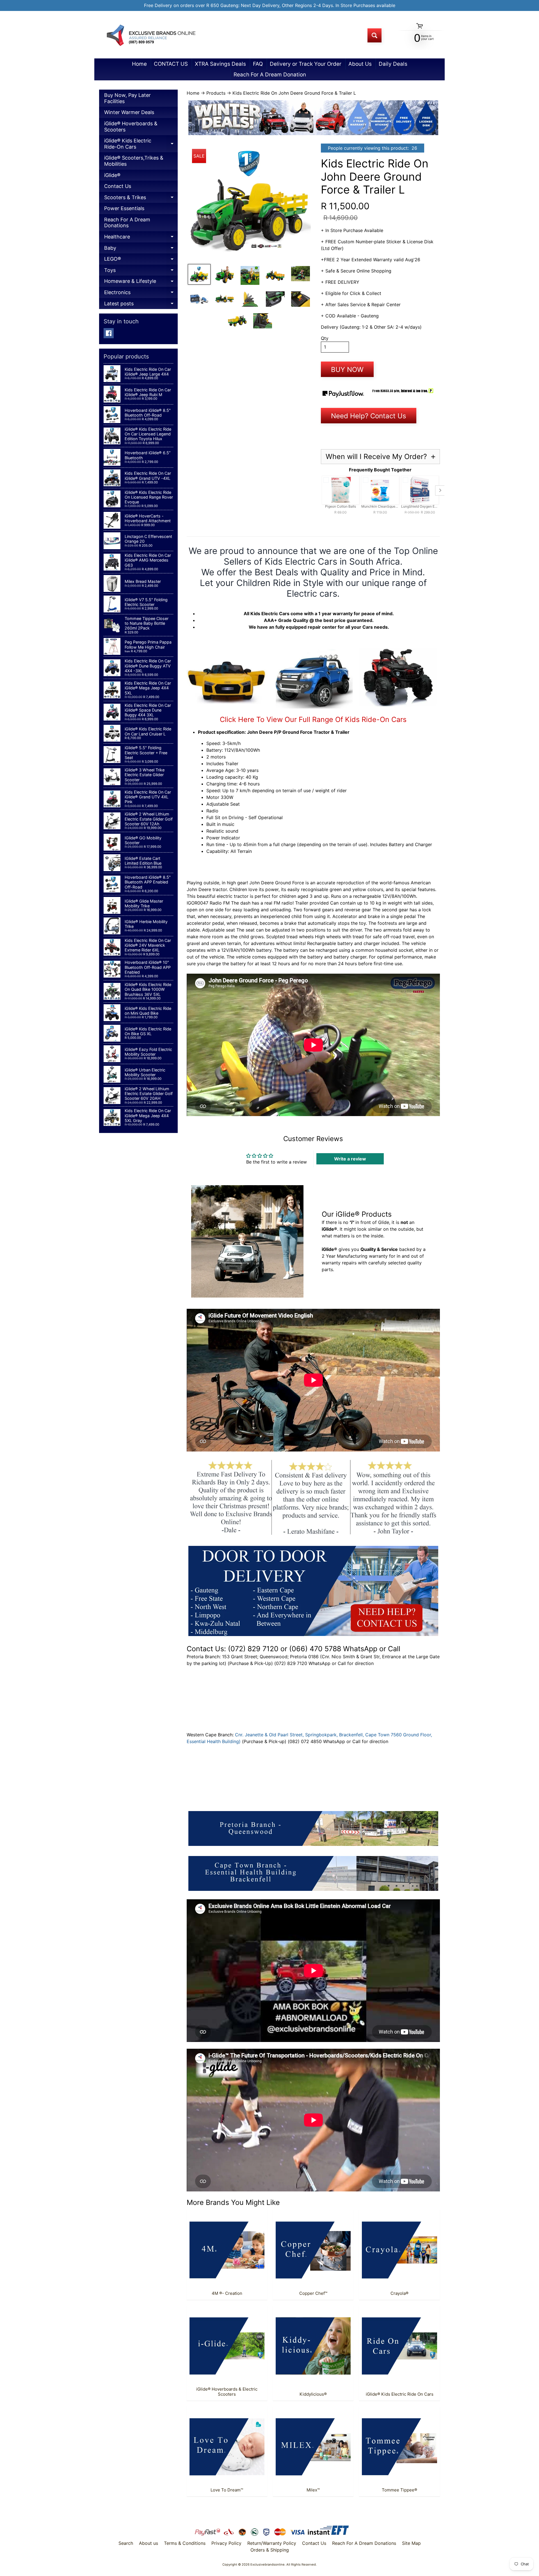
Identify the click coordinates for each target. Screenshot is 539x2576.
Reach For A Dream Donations (127, 223)
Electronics (141, 294)
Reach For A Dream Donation (270, 75)
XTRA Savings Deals (220, 64)
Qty (325, 338)
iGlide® (112, 175)
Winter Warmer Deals (129, 112)
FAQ (258, 64)
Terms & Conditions (185, 2543)
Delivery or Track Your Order (306, 64)
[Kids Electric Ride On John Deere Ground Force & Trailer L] (199, 274)
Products (216, 93)
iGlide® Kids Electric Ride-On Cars (141, 145)
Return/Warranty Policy (272, 2543)
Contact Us (118, 186)
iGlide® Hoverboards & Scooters (131, 127)
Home (139, 64)
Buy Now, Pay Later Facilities (127, 98)
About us (149, 2543)
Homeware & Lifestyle (141, 282)
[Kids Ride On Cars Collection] (313, 705)
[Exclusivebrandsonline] (150, 35)
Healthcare (141, 238)
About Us (360, 64)
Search (126, 2543)
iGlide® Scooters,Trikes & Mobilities (134, 161)
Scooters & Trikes (141, 199)
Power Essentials (124, 208)
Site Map (411, 2543)
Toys (141, 272)
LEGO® (141, 260)
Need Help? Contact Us (369, 416)
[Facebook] (109, 333)
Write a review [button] (350, 1159)
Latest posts (141, 305)
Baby (141, 249)
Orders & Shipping (270, 2550)
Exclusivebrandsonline (268, 2564)
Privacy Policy (226, 2543)
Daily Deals (393, 64)
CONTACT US (171, 64)
